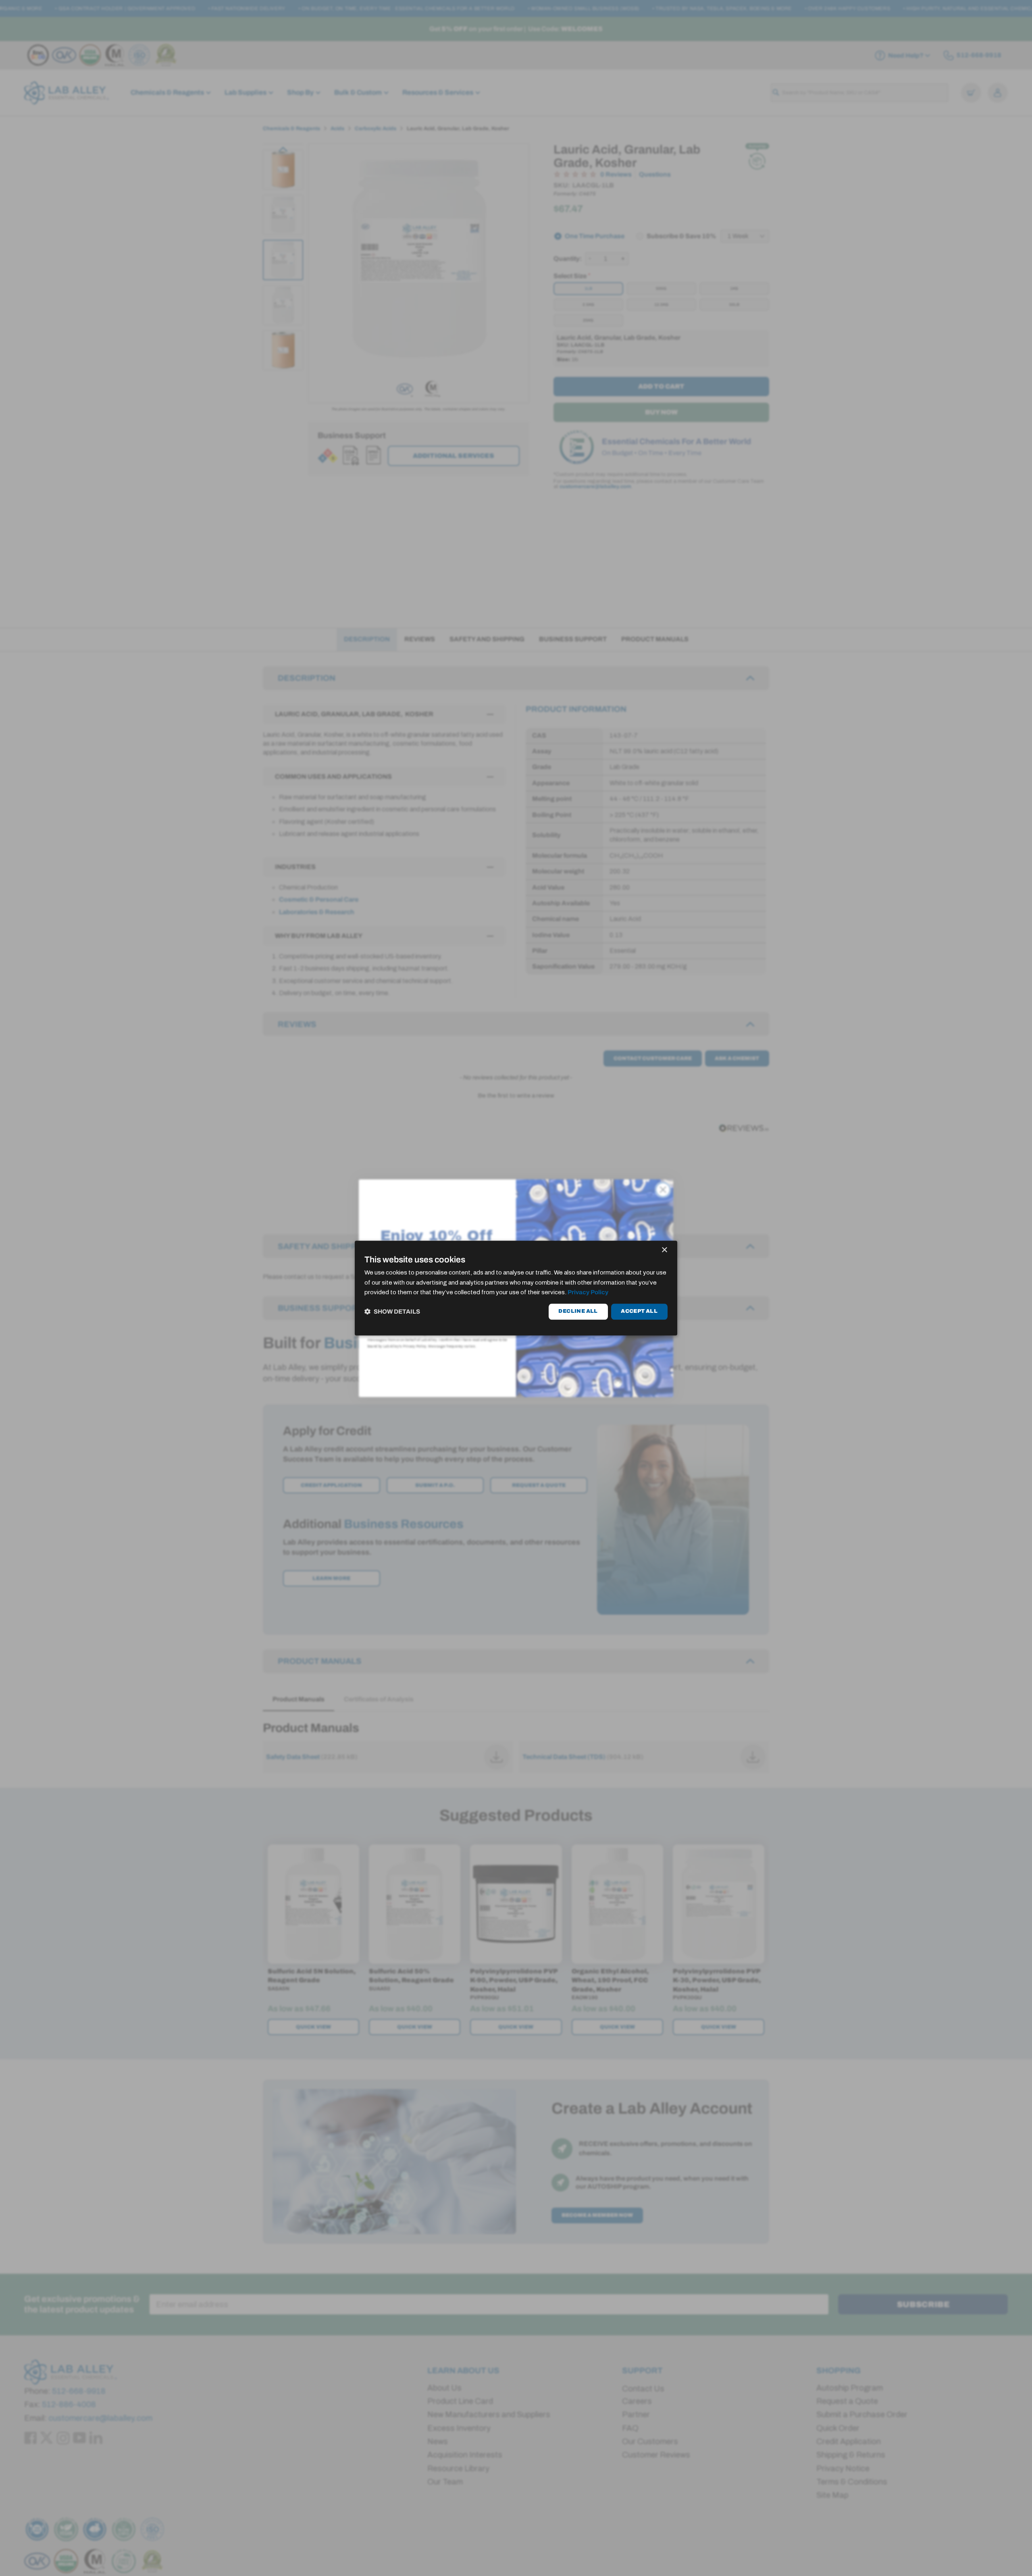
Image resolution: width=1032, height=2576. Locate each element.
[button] (392, 1312)
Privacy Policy (588, 1293)
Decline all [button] (578, 1312)
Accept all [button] (639, 1312)
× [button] (664, 1250)
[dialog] (516, 1288)
